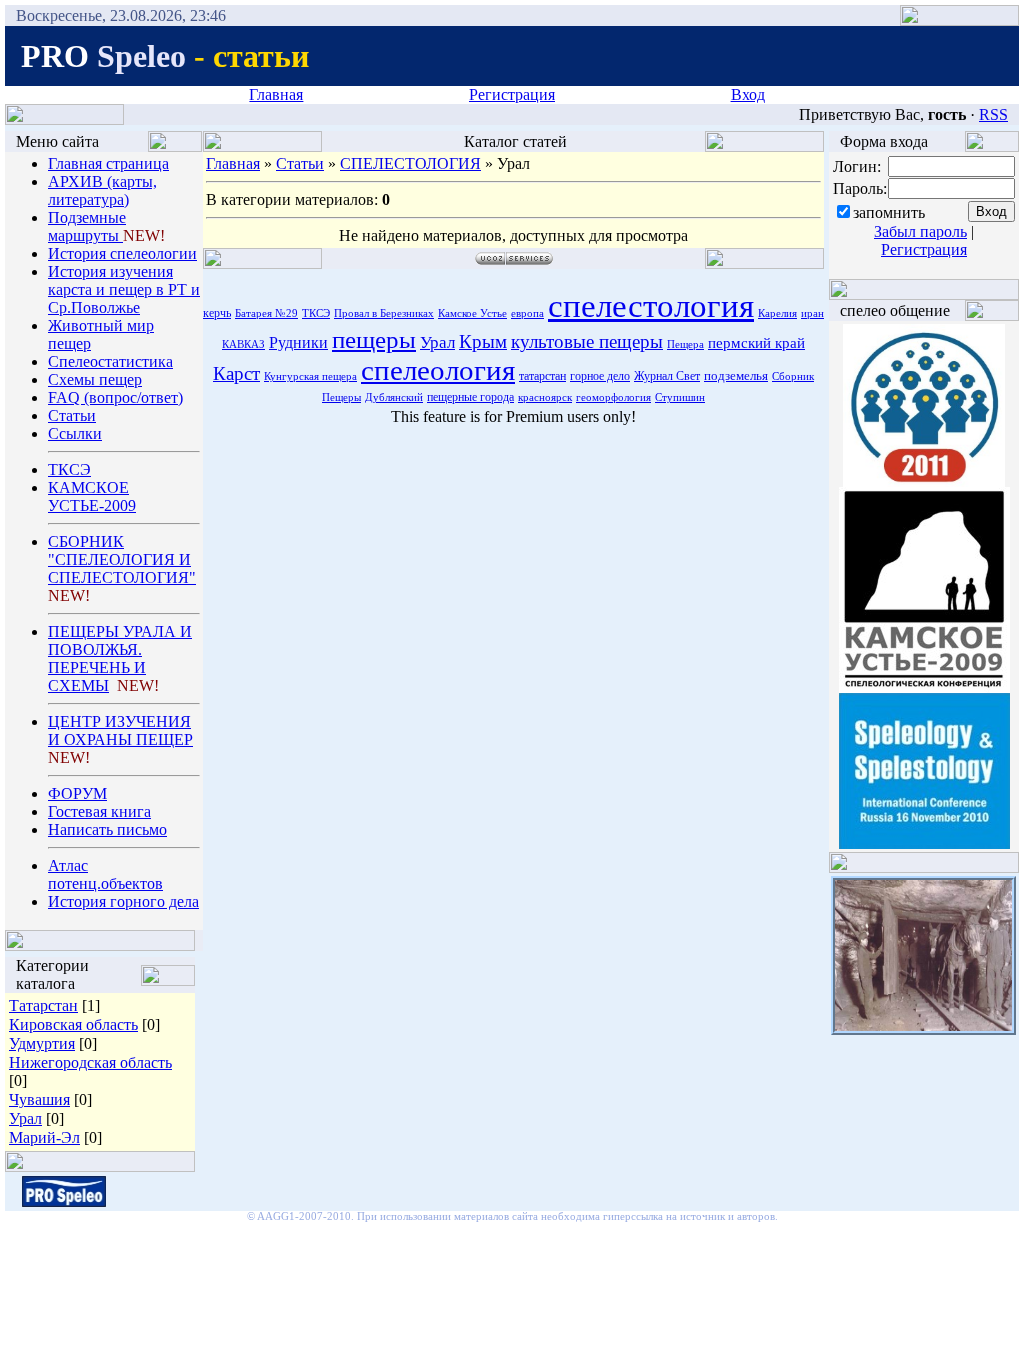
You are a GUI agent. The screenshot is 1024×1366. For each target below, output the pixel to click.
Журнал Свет (667, 376)
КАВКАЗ (243, 344)
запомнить (889, 212)
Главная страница (108, 163)
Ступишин (680, 397)
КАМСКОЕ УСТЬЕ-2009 (92, 496)
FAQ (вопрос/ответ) (115, 397)
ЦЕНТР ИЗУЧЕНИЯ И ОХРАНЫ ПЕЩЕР (120, 730)
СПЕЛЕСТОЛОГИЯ (410, 163)
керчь (217, 313)
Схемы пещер (95, 379)
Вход (748, 94)
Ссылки (75, 433)
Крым (483, 341)
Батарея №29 (266, 313)
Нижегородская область (90, 1062)
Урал (25, 1118)
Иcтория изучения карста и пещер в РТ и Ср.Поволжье (124, 289)
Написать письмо (107, 829)
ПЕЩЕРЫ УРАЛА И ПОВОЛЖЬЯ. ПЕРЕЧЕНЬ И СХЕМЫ (120, 658)
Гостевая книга (99, 811)
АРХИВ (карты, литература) (102, 190)
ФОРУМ (77, 793)
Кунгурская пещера (310, 376)
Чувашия (39, 1099)
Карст (236, 373)
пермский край (756, 343)
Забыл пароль (920, 231)
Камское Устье (472, 313)
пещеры (374, 339)
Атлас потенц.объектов (105, 874)
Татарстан (43, 1005)
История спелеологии (122, 253)
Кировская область (73, 1024)
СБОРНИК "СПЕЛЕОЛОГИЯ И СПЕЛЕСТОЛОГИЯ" (122, 559)
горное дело (600, 376)
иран (812, 313)
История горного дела (123, 901)
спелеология (438, 370)
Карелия (777, 313)
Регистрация (512, 94)
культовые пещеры (587, 341)
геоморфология (613, 397)
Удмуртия (42, 1043)
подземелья (736, 375)
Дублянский (394, 397)
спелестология (651, 305)
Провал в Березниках (384, 313)
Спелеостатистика (110, 361)
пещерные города (470, 397)
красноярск (545, 397)
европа (527, 313)
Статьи (72, 415)
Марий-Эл (44, 1137)
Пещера (685, 344)
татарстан (542, 376)
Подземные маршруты (87, 226)
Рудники (298, 342)
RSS (993, 114)
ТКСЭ (69, 469)
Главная (276, 94)
